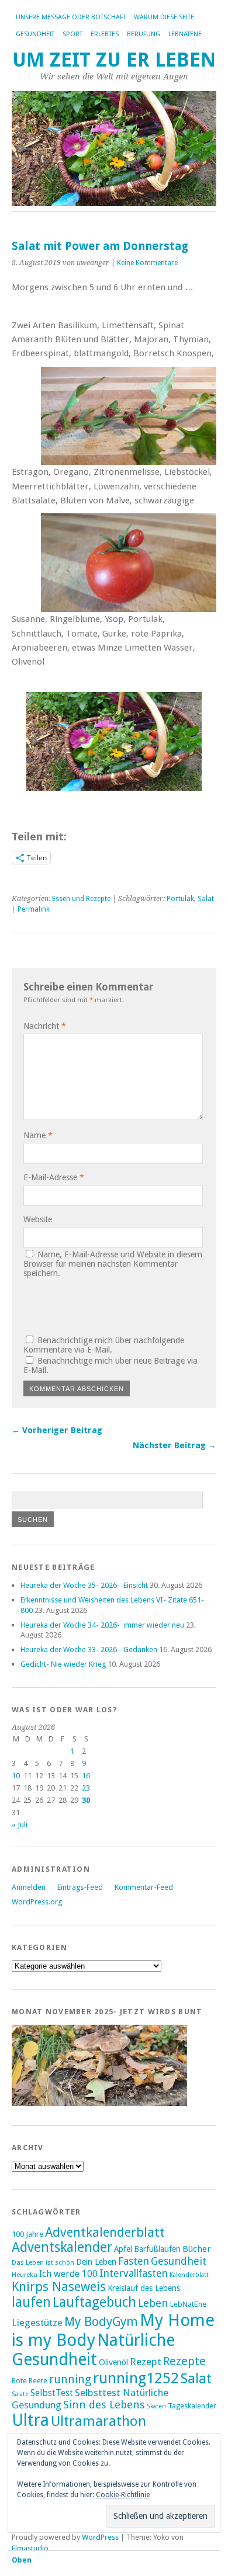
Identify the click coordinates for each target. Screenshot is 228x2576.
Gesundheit (35, 34)
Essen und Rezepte (81, 899)
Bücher (197, 2249)
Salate (20, 2394)
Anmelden (29, 1887)
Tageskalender (192, 2406)
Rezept (146, 2362)
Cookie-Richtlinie (123, 2495)
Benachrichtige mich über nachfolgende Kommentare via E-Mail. (104, 1345)
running (70, 2379)
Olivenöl (113, 2362)
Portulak (180, 899)
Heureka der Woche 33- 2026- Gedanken (89, 1649)
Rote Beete (30, 2381)
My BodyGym (101, 2322)
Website (38, 1219)
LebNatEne (185, 34)
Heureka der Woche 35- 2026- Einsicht (84, 1585)
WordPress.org (37, 1902)
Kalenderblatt (189, 2275)
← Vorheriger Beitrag (57, 1430)
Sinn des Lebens (104, 2405)
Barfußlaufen (157, 2249)
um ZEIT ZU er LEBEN (114, 60)
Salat (206, 899)
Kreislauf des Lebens (144, 2288)
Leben (153, 2303)
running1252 (136, 2378)
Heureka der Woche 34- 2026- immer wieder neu (102, 1625)
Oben (22, 2560)
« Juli (20, 1825)
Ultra (30, 2420)
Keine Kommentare (147, 263)
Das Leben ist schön (43, 2262)
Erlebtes (105, 34)
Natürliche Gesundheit (93, 2350)
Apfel (123, 2249)
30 (86, 1800)
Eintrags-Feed (80, 1887)
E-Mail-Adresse (54, 1177)
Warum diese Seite (164, 17)
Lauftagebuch (94, 2302)
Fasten (134, 2261)
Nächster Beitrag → (175, 1445)
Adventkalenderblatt (105, 2232)
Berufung (144, 34)
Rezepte (184, 2361)
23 (86, 1788)
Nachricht (45, 1026)
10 (16, 1776)
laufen (31, 2302)
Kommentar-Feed (144, 1887)
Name (38, 1135)
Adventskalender (62, 2247)
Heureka (25, 2275)
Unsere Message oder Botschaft (71, 17)
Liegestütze (37, 2323)
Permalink (34, 909)
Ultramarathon (99, 2421)
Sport (72, 34)
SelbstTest (52, 2393)
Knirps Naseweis (59, 2287)
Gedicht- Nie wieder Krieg (63, 1664)
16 (86, 1776)
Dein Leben (96, 2262)
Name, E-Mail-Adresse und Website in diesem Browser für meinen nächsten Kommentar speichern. (113, 1264)
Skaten (156, 2406)
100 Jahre (27, 2234)
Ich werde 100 (68, 2274)
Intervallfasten (134, 2273)
